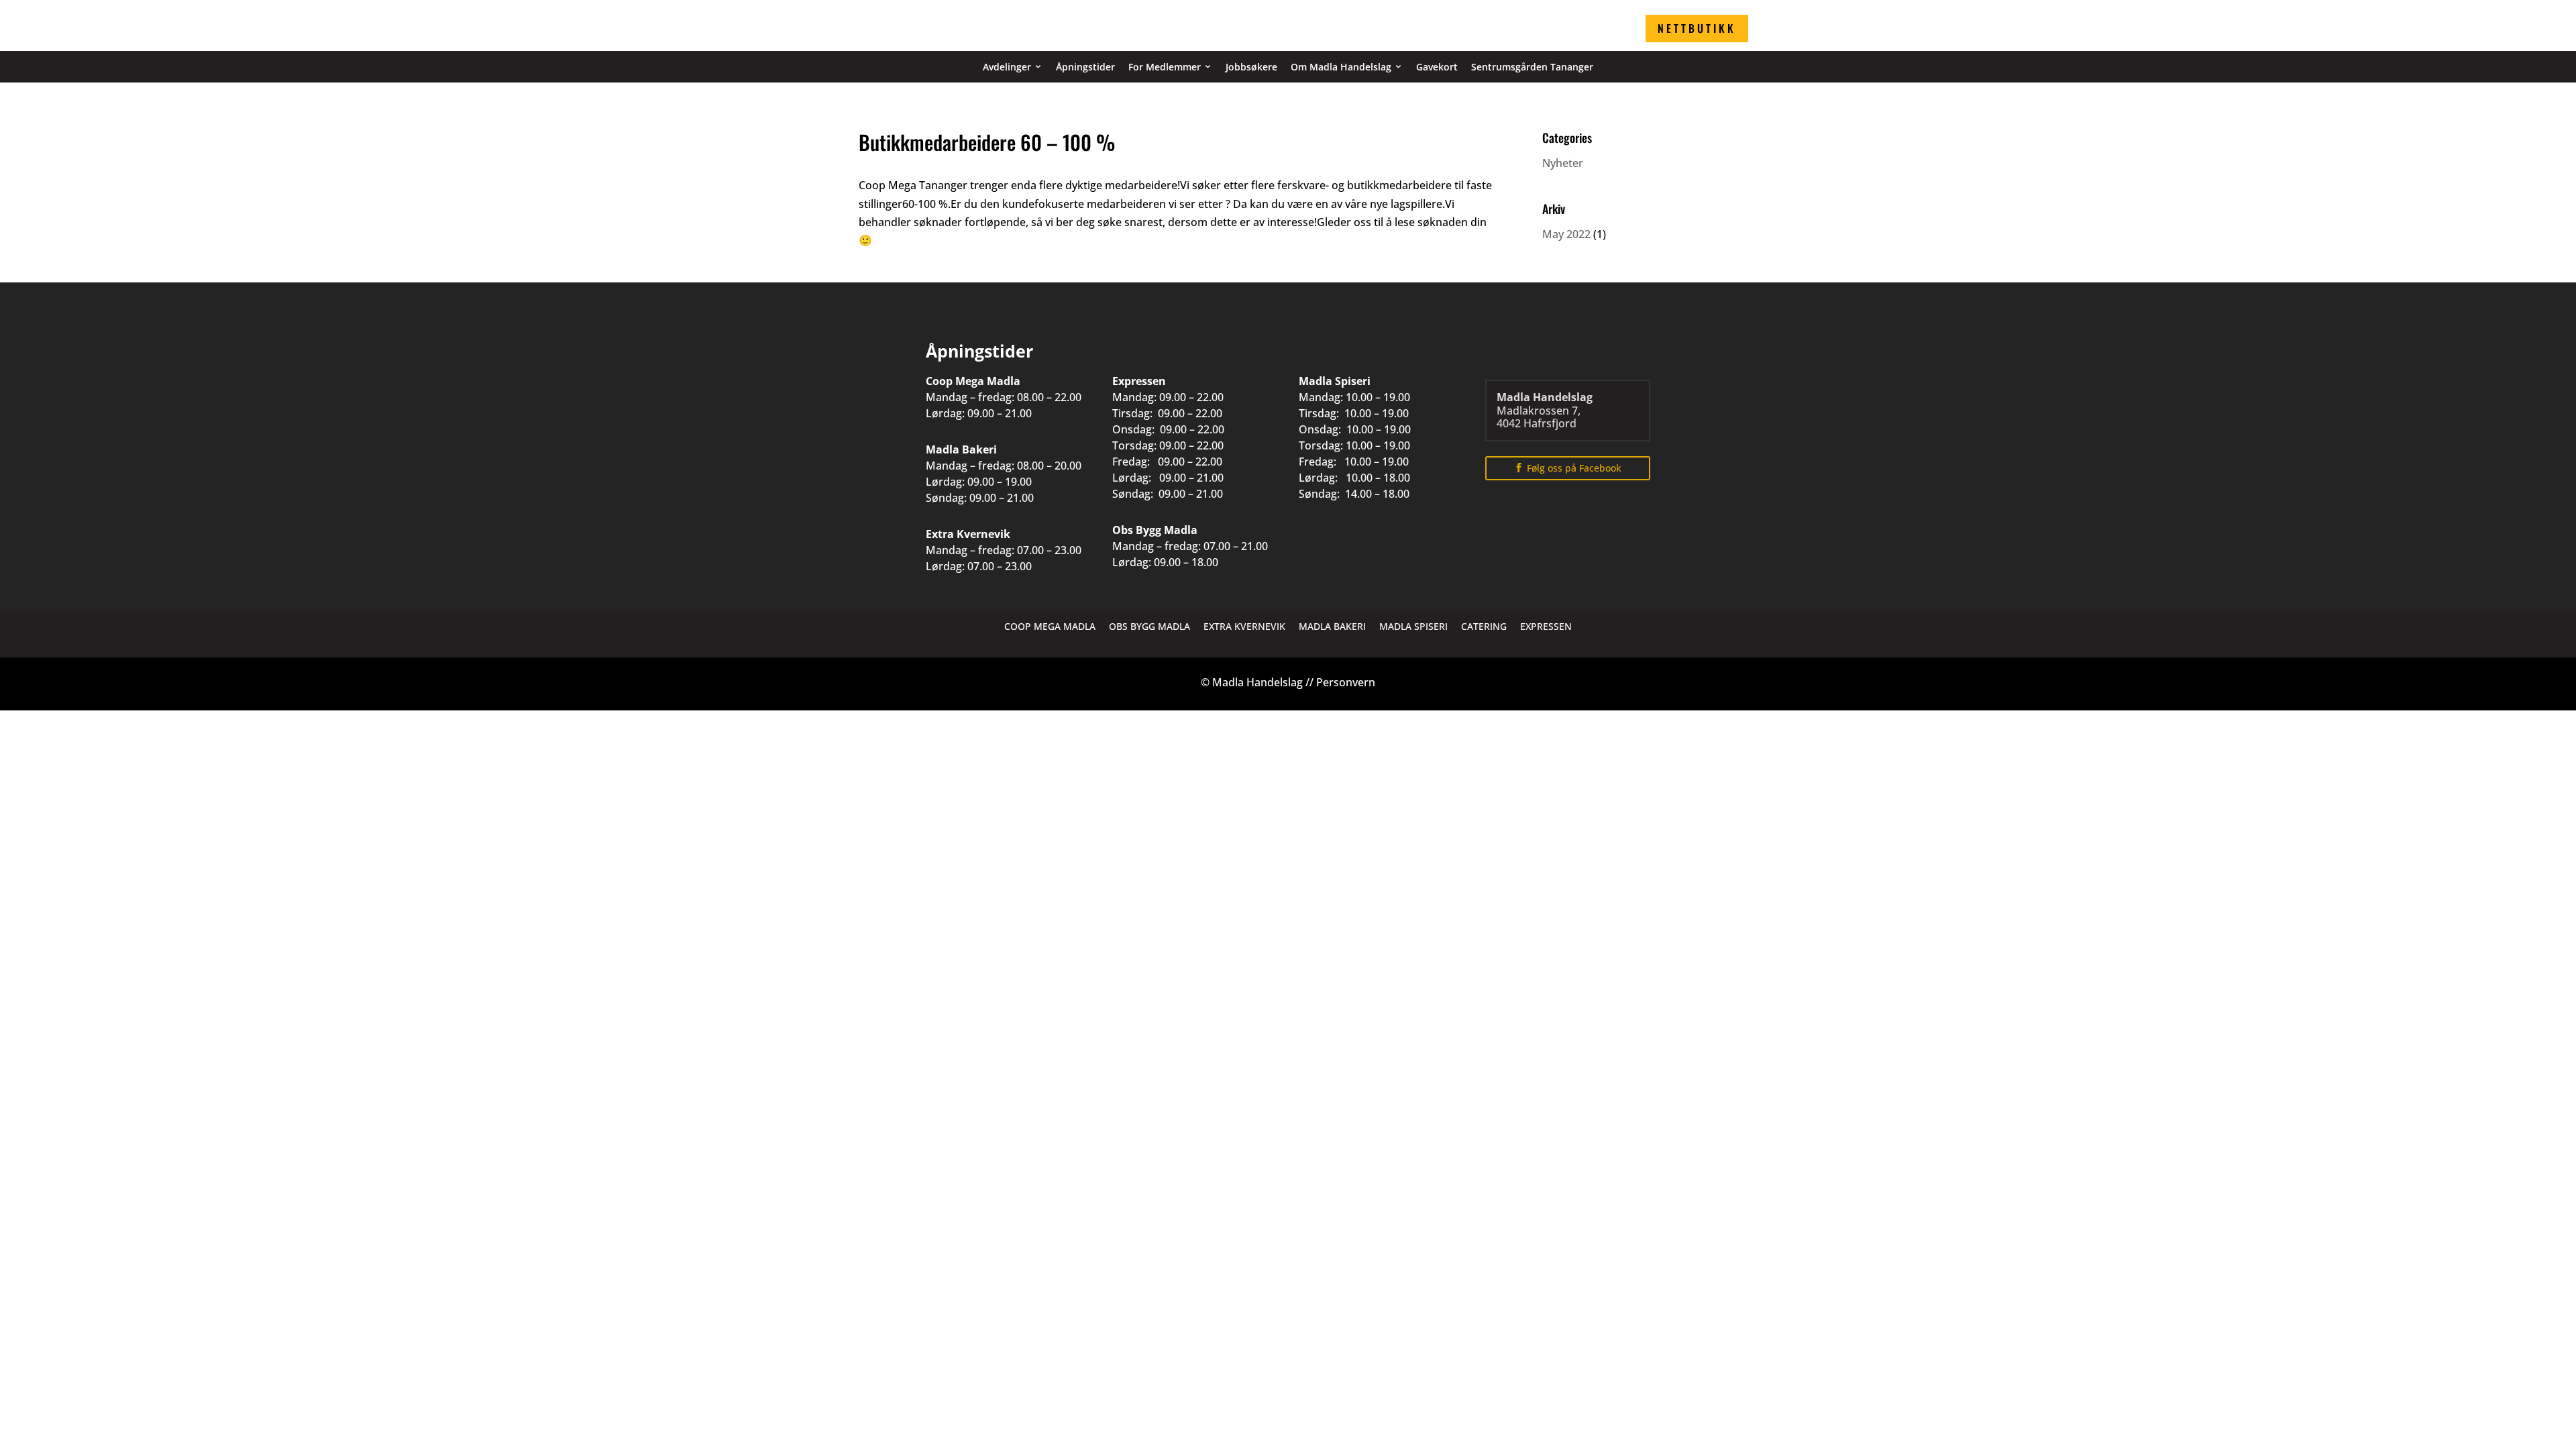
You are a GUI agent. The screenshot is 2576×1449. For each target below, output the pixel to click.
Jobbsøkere (1251, 67)
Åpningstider (1085, 67)
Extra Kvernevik (1244, 626)
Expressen (1546, 626)
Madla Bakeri (1332, 626)
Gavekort (1437, 67)
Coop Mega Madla (1050, 626)
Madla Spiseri (1413, 626)
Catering (1484, 626)
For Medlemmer (1165, 67)
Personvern (1346, 682)
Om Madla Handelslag (1341, 67)
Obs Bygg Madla (1149, 626)
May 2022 (1566, 234)
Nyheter (1563, 163)
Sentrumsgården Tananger (1532, 67)
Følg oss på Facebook (1574, 468)
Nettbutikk (1697, 28)
